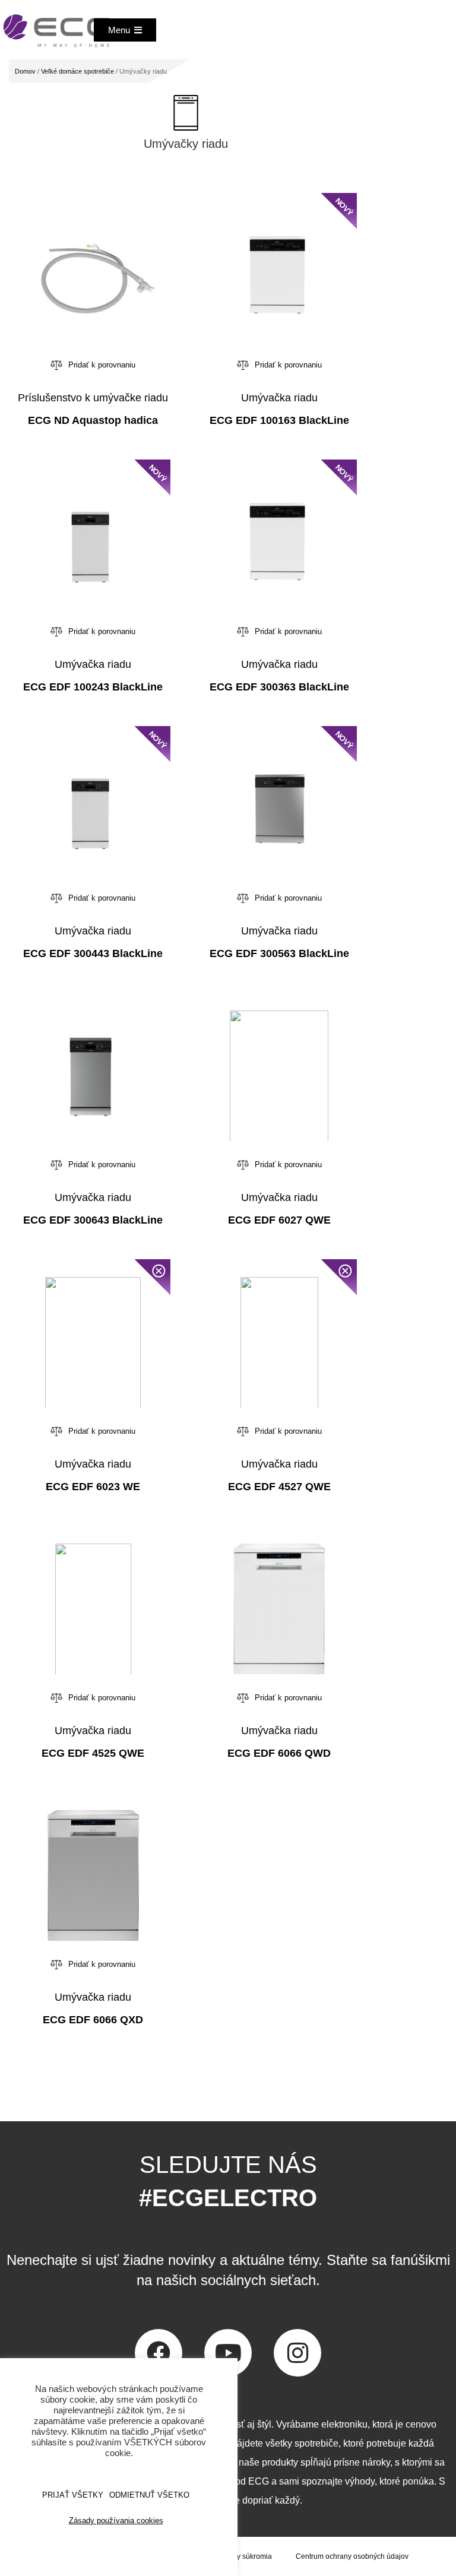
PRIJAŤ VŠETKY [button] (73, 2495)
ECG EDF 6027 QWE (279, 1220)
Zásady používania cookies (116, 2520)
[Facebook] (159, 2353)
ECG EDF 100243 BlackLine (93, 687)
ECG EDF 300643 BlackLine (93, 1220)
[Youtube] (228, 2353)
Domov (25, 71)
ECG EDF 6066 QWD (279, 1753)
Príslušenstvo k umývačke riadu (93, 398)
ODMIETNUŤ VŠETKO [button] (149, 2495)
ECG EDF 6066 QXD (93, 2020)
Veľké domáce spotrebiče (77, 71)
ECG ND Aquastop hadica (93, 420)
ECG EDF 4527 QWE (279, 1487)
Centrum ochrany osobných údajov (352, 2556)
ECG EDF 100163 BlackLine (279, 420)
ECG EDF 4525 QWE (93, 1753)
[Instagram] (297, 2353)
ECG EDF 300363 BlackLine (279, 687)
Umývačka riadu (279, 398)
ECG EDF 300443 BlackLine (93, 953)
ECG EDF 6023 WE (93, 1487)
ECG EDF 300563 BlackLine (279, 953)
